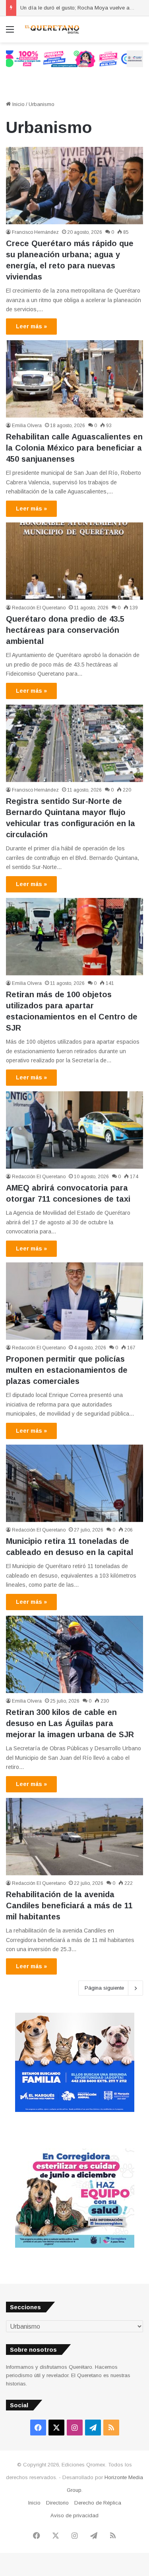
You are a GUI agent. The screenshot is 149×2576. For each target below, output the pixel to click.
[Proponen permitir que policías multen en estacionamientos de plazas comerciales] (74, 1301)
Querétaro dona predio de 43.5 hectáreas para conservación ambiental (65, 630)
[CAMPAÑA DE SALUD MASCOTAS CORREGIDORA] (75, 2246)
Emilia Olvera (27, 426)
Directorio (57, 2503)
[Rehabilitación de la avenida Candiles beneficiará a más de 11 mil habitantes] (74, 1837)
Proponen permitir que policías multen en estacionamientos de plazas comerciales (67, 1370)
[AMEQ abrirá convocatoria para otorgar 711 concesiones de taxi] (74, 1130)
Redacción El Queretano (39, 608)
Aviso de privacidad (74, 2515)
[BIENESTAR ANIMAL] (75, 2110)
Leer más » (31, 326)
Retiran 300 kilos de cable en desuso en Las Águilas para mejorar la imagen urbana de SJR (70, 1723)
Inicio (18, 104)
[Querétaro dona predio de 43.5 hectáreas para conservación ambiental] (74, 561)
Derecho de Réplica (98, 2503)
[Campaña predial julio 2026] (74, 59)
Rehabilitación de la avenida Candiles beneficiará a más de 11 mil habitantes (69, 1906)
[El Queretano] (52, 29)
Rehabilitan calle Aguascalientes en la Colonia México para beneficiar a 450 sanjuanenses (74, 448)
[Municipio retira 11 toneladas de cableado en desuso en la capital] (74, 1483)
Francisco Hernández (35, 232)
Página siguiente (104, 1988)
